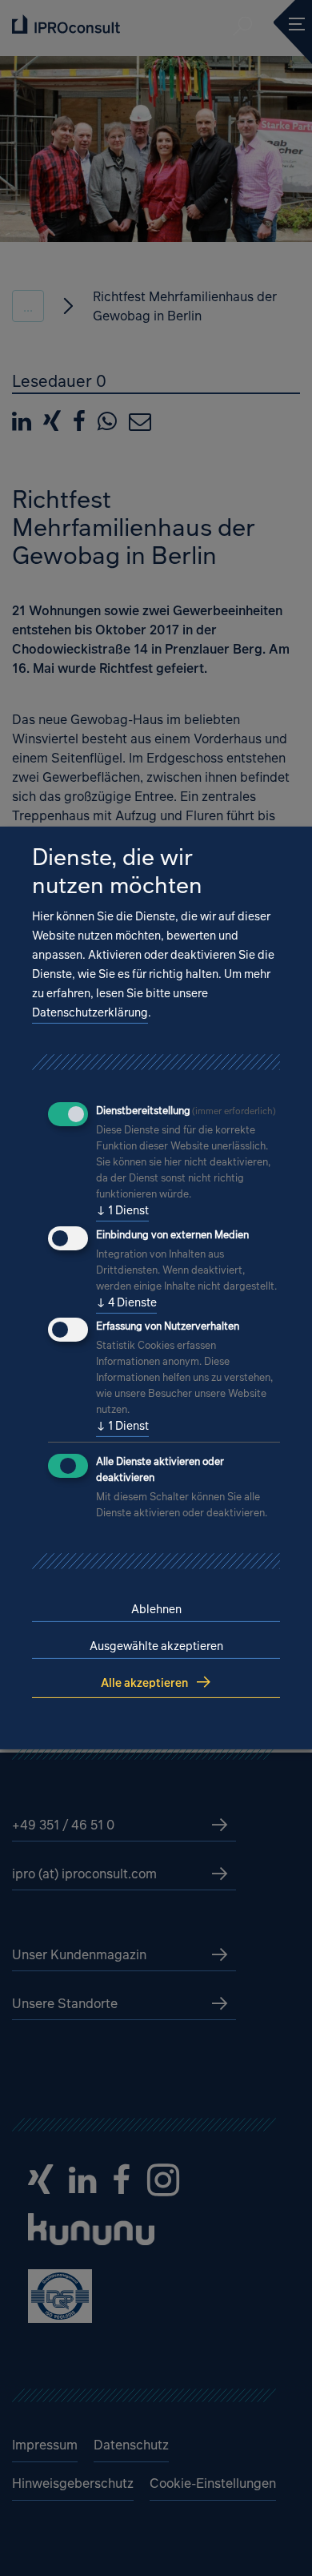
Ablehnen (156, 1609)
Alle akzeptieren (144, 1682)
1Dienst (122, 1210)
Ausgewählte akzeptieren (156, 1646)
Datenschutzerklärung (90, 1012)
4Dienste (126, 1302)
